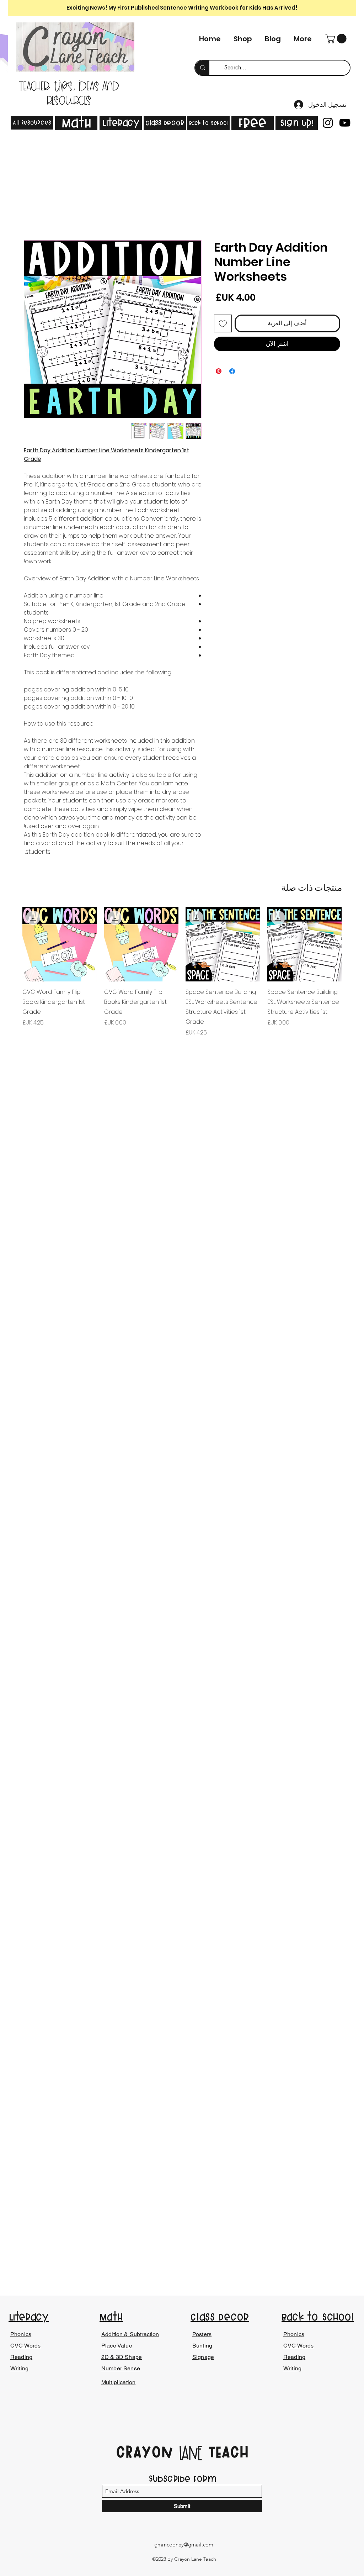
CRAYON (147, 2452)
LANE (191, 2454)
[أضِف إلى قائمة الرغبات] (223, 323)
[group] (182, 972)
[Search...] (202, 68)
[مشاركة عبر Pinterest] (219, 371)
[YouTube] (345, 123)
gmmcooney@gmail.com (184, 2545)
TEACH (226, 2452)
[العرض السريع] (305, 944)
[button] (337, 39)
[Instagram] (328, 123)
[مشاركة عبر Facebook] (232, 371)
